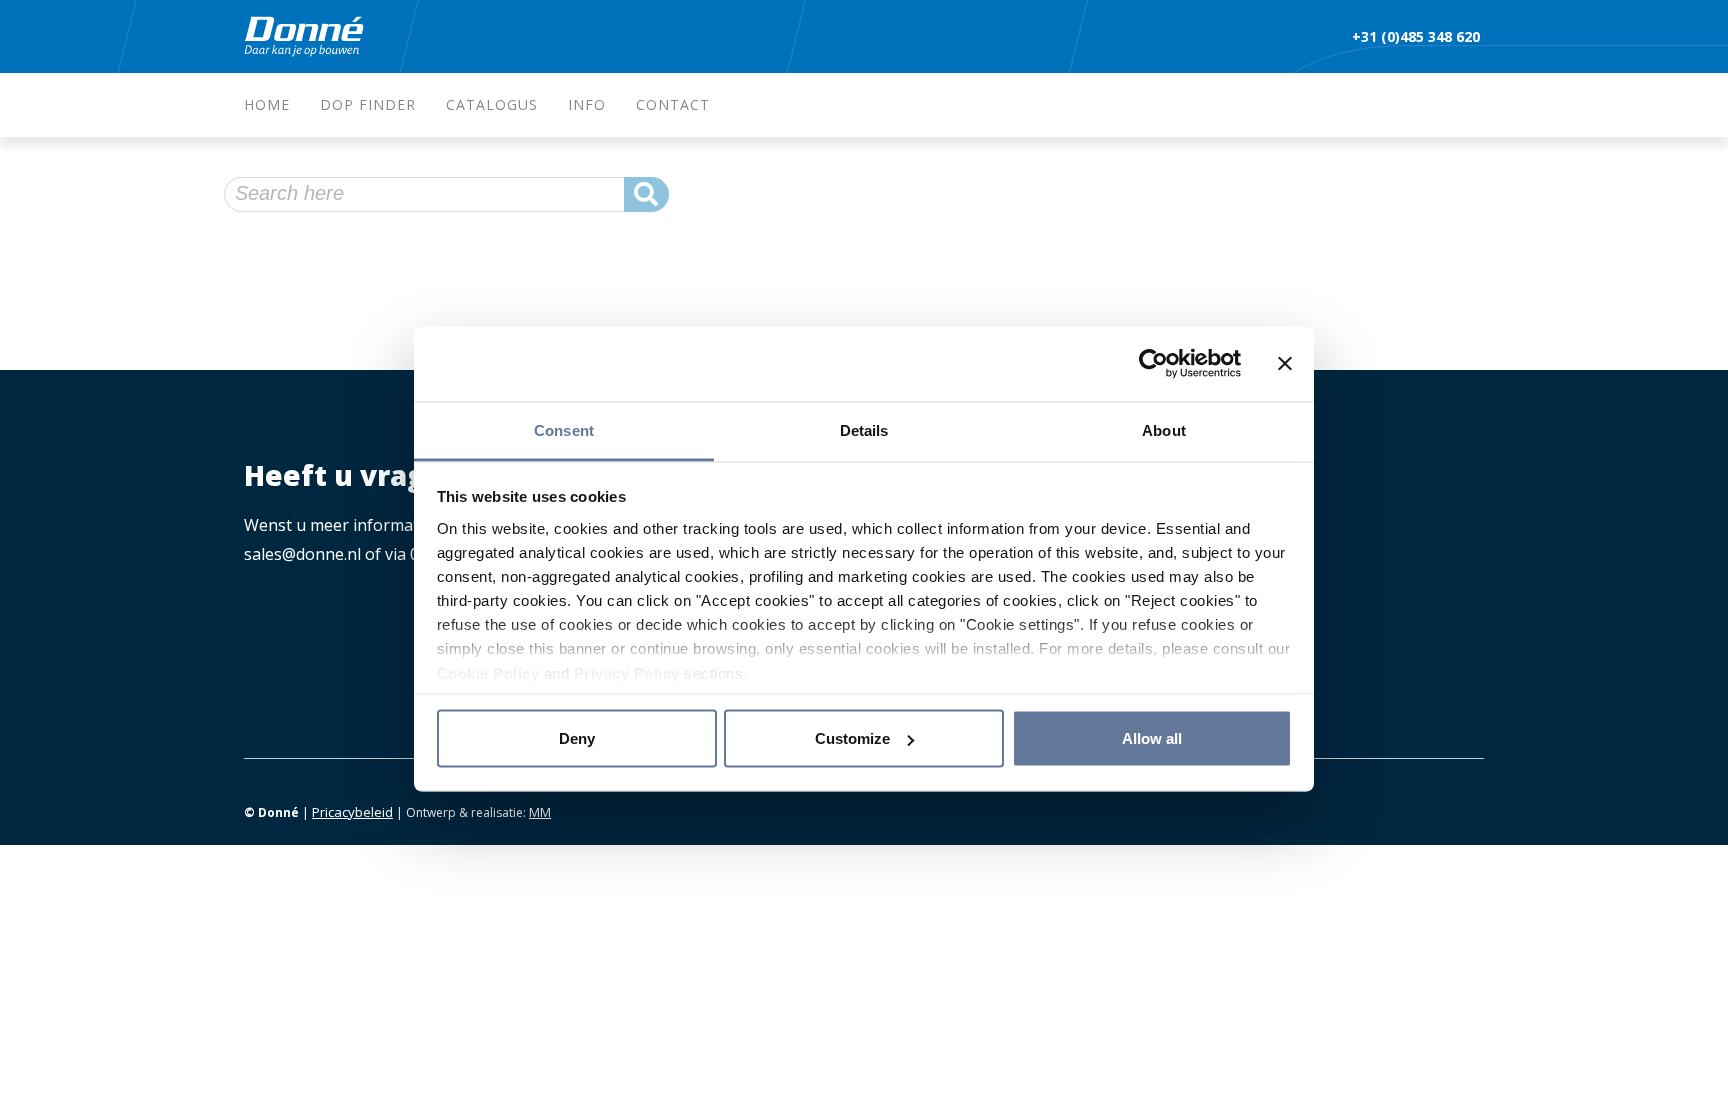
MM (540, 812)
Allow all (1152, 738)
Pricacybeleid (352, 812)
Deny (577, 738)
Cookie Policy (488, 672)
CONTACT (673, 104)
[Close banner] (1285, 364)
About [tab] (1164, 429)
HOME (267, 104)
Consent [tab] (564, 429)
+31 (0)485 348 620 (1418, 36)
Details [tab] (864, 429)
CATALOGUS (492, 104)
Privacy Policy (627, 672)
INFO (587, 104)
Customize (852, 738)
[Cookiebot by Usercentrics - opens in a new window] (1153, 364)
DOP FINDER (368, 104)
